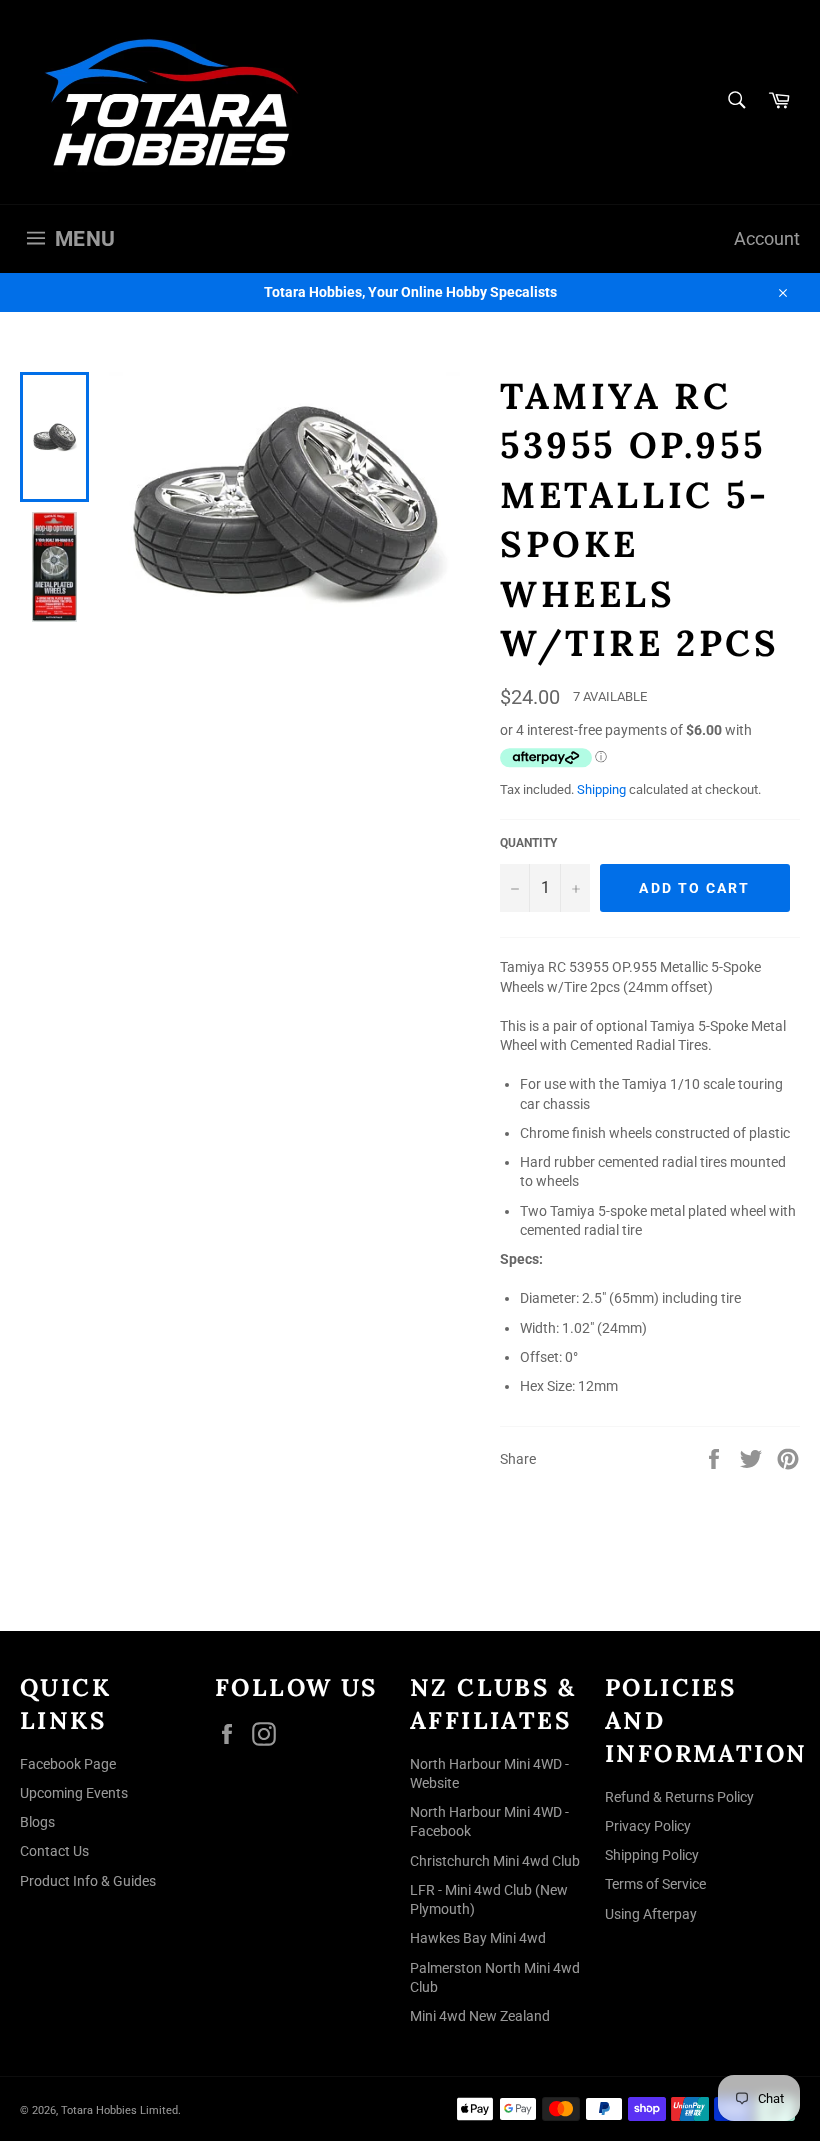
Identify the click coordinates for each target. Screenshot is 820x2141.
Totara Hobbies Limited (119, 2110)
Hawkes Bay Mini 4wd (478, 1938)
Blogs (37, 1822)
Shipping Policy (652, 1855)
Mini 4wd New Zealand (480, 2016)
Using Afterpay (651, 1914)
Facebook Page (68, 1764)
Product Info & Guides (88, 1881)
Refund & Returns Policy (679, 1797)
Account (767, 239)
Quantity (528, 843)
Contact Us (54, 1851)
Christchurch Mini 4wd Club (495, 1861)
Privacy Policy (648, 1826)
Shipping (601, 789)
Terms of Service (655, 1884)
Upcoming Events (74, 1793)
